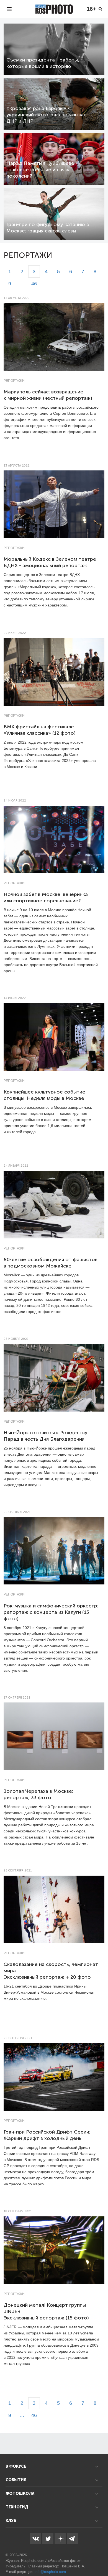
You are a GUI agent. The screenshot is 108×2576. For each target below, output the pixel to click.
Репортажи (14, 381)
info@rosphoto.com (50, 2572)
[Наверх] (101, 2558)
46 (34, 284)
